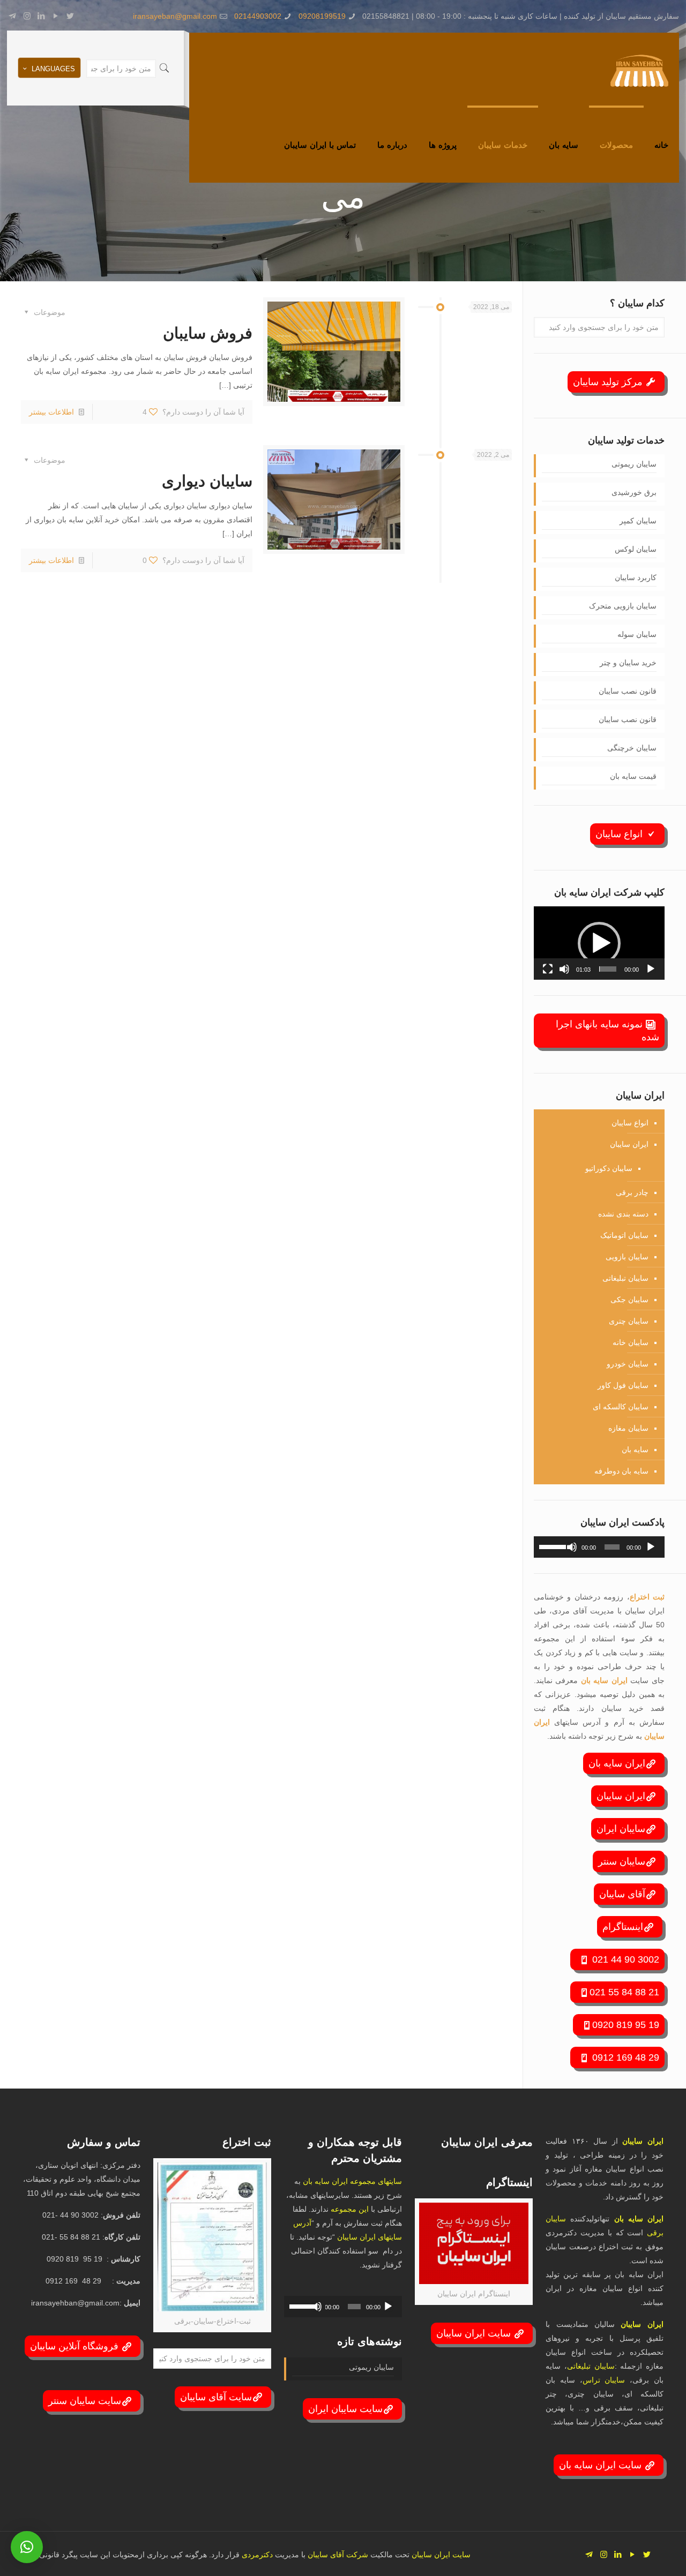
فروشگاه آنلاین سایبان (76, 2346)
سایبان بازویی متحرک (623, 606)
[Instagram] (27, 16)
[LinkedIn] (42, 16)
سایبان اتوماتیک (624, 1235)
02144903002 (258, 16)
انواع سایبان (620, 834)
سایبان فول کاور (623, 1385)
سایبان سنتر (622, 1861)
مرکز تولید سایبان (609, 382)
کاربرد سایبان (636, 577)
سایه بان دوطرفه (621, 1471)
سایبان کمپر (638, 521)
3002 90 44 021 (624, 1959)
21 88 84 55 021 (624, 1992)
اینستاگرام (623, 1927)
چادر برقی (632, 1192)
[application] (599, 943)
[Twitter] (70, 16)
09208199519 (322, 16)
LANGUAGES (53, 69)
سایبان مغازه (628, 1428)
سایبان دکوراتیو (609, 1168)
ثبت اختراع (647, 1597)
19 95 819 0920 (626, 2025)
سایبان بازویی (627, 1257)
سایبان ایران (621, 1829)
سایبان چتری (629, 1321)
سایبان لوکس (636, 549)
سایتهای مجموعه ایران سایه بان (352, 2181)
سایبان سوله (637, 634)
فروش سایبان (208, 333)
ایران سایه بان (606, 1680)
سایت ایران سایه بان (602, 2465)
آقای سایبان (622, 1894)
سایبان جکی (629, 1300)
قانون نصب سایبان (628, 691)
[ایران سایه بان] (639, 70)
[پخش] (651, 969)
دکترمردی (256, 2555)
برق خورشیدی (634, 492)
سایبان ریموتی (634, 464)
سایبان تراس (604, 2380)
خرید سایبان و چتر (628, 663)
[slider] (608, 969)
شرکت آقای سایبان (337, 2555)
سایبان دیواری (207, 481)
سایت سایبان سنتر (85, 2401)
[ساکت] (564, 969)
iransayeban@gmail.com (175, 16)
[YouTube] (56, 16)
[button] (599, 943)
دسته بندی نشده (623, 1214)
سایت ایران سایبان (475, 2333)
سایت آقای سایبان (216, 2397)
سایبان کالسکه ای (621, 1407)
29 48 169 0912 (624, 2057)
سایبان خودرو (628, 1364)
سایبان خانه (631, 1342)
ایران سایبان (629, 1144)
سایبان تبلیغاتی (625, 1278)
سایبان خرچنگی (632, 748)
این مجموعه (350, 2209)
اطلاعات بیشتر (51, 412)
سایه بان (635, 1450)
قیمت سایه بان (633, 776)
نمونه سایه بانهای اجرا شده (607, 1031)
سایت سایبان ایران (345, 2409)
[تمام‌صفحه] (548, 969)
